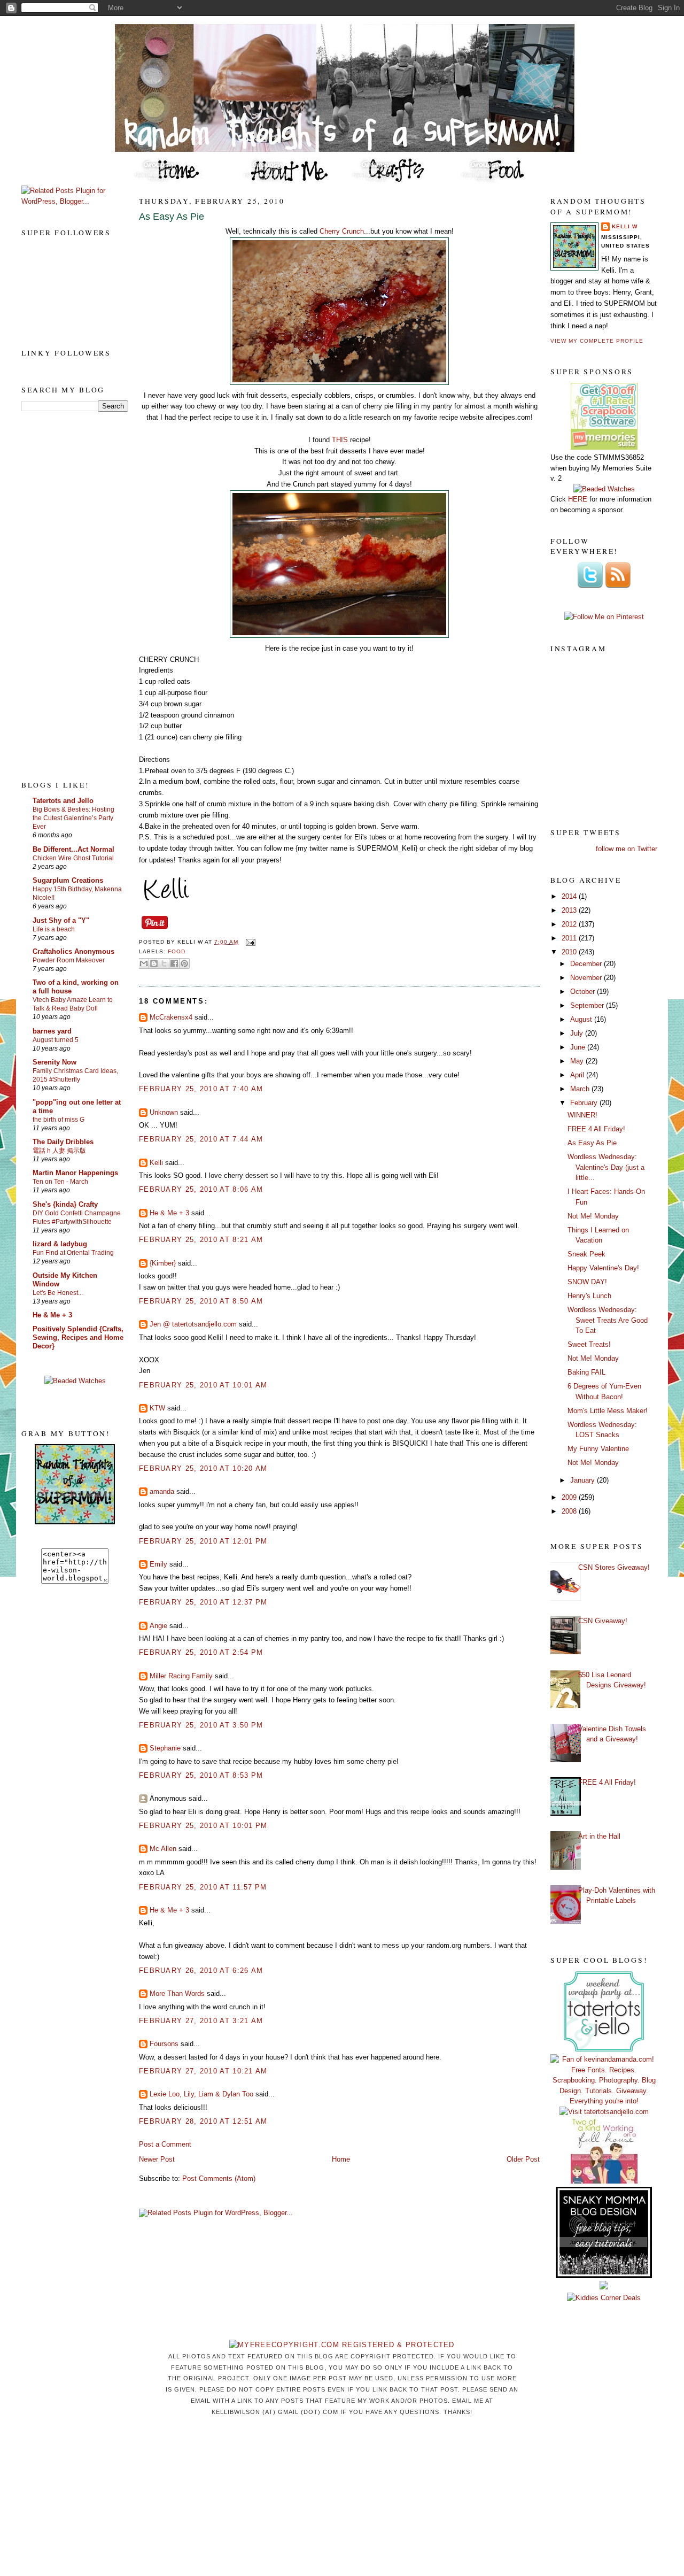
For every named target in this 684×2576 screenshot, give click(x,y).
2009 (570, 1497)
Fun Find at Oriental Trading (73, 1253)
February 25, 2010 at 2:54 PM (201, 1652)
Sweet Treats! (589, 1344)
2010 (570, 952)
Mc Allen (163, 1849)
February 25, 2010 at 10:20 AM (203, 1468)
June (579, 1047)
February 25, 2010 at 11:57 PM (203, 1887)
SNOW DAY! (587, 1282)
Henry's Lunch (589, 1296)
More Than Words (177, 1993)
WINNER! (582, 1115)
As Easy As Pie (172, 217)
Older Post (523, 2159)
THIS (341, 440)
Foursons (164, 2044)
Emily (158, 1564)
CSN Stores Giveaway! (614, 1567)
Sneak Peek (586, 1254)
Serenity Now (55, 1062)
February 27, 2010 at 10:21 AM (203, 2071)
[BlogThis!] (154, 963)
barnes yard (52, 1031)
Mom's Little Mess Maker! (608, 1411)
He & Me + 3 (52, 1315)
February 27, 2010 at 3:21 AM (201, 2021)
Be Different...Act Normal (73, 849)
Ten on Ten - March (60, 1182)
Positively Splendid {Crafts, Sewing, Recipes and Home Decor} (78, 1337)
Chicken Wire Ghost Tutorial (73, 858)
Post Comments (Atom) (219, 2178)
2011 (570, 938)
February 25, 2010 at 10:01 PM (203, 1826)
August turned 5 (56, 1040)
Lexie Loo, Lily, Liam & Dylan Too (201, 2094)
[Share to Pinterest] (184, 963)
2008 (570, 1511)
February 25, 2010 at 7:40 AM (201, 1089)
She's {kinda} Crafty (65, 1204)
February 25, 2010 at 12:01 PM (203, 1541)
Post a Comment (165, 2144)
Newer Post (157, 2159)
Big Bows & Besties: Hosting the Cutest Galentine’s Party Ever (73, 818)
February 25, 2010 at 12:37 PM (203, 1602)
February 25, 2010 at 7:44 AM (201, 1139)
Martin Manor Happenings (75, 1173)
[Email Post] (249, 942)
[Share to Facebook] (174, 963)
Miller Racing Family (181, 1676)
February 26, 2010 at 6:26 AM (201, 1970)
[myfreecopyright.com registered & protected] (342, 2345)
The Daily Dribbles (63, 1142)
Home (341, 2159)
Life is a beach (54, 929)
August (582, 1019)
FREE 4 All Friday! (596, 1129)
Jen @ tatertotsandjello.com (193, 1324)
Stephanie (165, 1748)
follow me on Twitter (627, 849)
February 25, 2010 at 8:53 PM (201, 1775)
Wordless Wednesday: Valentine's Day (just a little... (606, 1167)
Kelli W (625, 226)
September (588, 1005)
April (578, 1075)
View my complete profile (597, 341)
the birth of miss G (59, 1120)
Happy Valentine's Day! (603, 1268)
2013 (570, 910)
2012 (570, 924)
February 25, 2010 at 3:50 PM (201, 1725)
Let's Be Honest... (58, 1293)
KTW (157, 1408)
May (578, 1061)
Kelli (156, 1163)
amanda (162, 1491)
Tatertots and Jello (63, 801)
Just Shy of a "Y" (61, 920)
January (584, 1480)
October (584, 992)
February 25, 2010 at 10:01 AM (203, 1385)
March (581, 1089)
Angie (158, 1626)
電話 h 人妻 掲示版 (59, 1151)
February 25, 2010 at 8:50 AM (201, 1301)
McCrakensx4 (171, 1017)
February (585, 1103)
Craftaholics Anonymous (73, 951)
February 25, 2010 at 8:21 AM (201, 1240)
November (587, 978)
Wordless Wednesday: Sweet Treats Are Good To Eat (608, 1320)
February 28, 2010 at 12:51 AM (203, 2121)
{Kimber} (163, 1263)
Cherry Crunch (342, 231)
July (578, 1033)
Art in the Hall (599, 1836)
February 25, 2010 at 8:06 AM (201, 1189)
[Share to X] (164, 963)
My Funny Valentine (598, 1449)
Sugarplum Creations (68, 880)
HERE (578, 499)
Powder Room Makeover (69, 960)
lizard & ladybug (60, 1244)
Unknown (164, 1112)
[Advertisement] (64, 595)
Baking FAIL (586, 1372)
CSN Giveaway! (603, 1621)
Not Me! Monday (593, 1216)
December (587, 964)
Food (177, 951)
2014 (570, 896)
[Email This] (144, 963)
